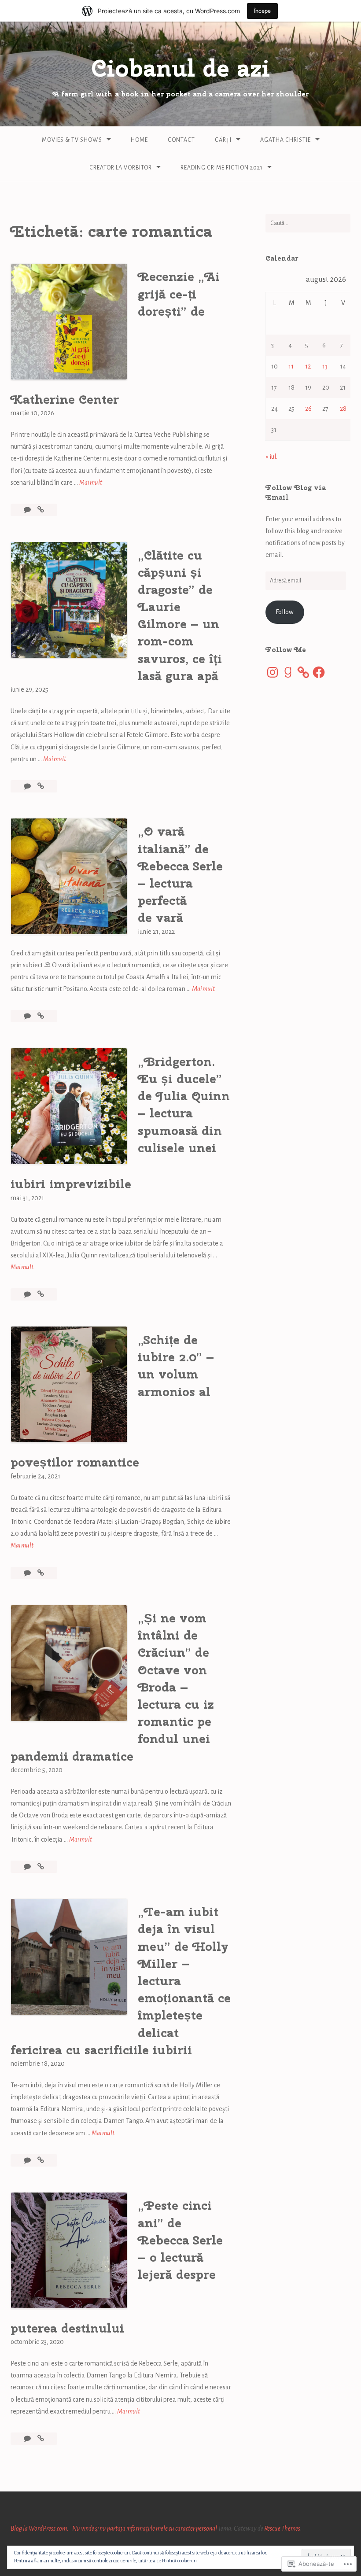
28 (343, 409)
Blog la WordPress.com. (40, 2528)
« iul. (271, 457)
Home (139, 140)
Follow (285, 612)
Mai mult (91, 484)
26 (308, 409)
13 (325, 366)
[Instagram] (273, 672)
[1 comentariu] (28, 1867)
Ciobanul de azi (180, 68)
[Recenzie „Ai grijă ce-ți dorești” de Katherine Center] (41, 510)
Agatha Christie (285, 140)
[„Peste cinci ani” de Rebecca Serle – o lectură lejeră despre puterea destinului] (41, 2439)
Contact (181, 140)
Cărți (223, 140)
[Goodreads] (288, 672)
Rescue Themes (282, 2528)
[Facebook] (319, 672)
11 (291, 366)
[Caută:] (308, 223)
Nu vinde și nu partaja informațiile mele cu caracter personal (145, 2528)
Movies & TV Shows (72, 140)
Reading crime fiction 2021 (222, 168)
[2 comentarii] (28, 786)
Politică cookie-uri (179, 2561)
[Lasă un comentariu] (28, 510)
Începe (262, 11)
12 (308, 366)
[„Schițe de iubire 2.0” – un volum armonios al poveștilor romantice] (41, 1573)
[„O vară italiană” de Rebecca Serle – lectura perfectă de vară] (41, 1016)
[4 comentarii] (28, 1573)
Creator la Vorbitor (121, 168)
